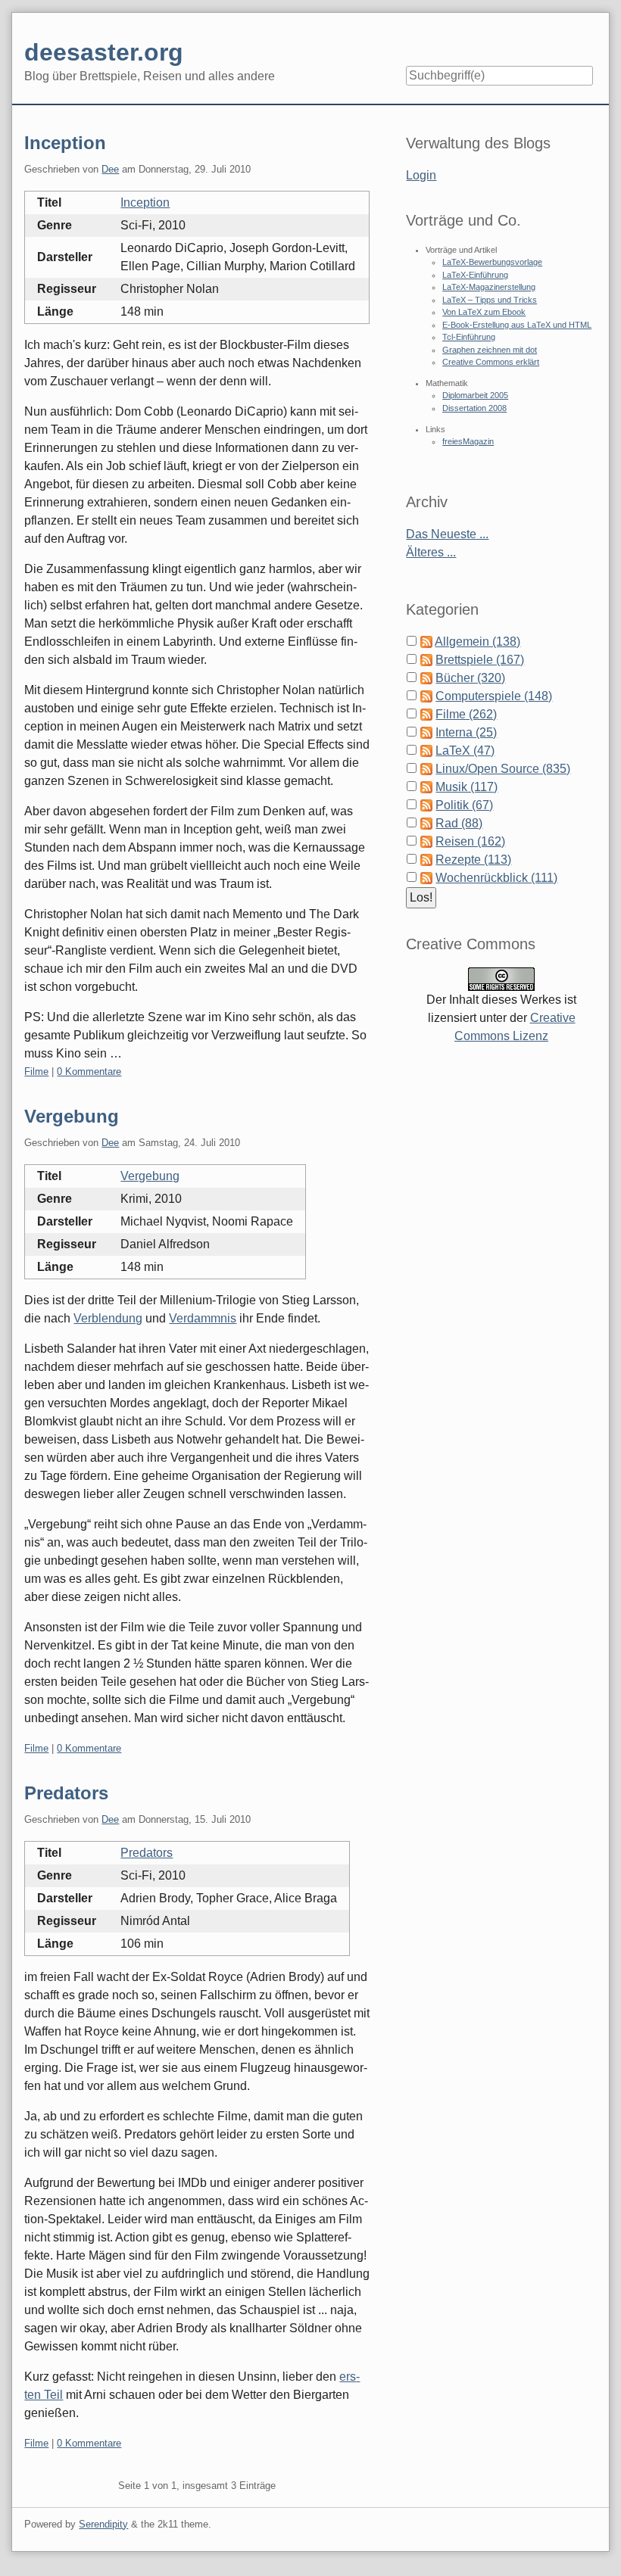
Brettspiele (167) (480, 660)
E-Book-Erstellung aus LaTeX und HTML (517, 325)
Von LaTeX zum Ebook (484, 312)
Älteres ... (431, 552)
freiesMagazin (468, 441)
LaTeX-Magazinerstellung (489, 287)
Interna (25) (466, 732)
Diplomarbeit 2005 (475, 395)
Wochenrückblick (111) (496, 878)
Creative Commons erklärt (491, 362)
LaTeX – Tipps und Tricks (490, 300)
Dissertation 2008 (474, 408)
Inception (65, 143)
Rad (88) (459, 823)
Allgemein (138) (477, 642)
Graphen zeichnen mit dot (490, 350)
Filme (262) (466, 714)
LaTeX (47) (465, 751)
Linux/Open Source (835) (503, 769)
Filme (36, 1072)
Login (421, 175)
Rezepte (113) (473, 860)
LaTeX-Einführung (475, 275)
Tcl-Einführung (469, 337)
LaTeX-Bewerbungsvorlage (492, 262)
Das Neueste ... (447, 534)
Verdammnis (203, 1318)
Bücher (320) (470, 678)
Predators (66, 1793)
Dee (110, 169)
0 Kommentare (89, 1072)
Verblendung (108, 1318)
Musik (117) (467, 787)
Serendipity (103, 2524)
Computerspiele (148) (494, 696)
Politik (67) (464, 805)
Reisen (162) (470, 841)
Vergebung (72, 1116)
